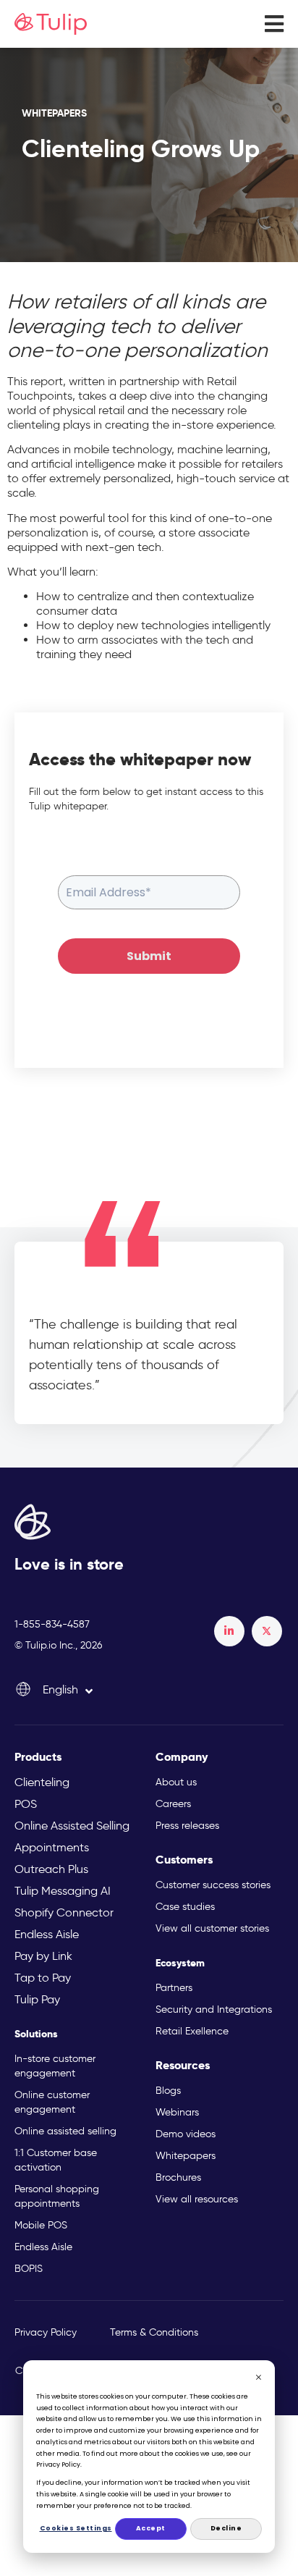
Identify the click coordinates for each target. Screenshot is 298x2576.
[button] (274, 24)
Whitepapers (54, 113)
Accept (151, 2528)
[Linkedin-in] (229, 1631)
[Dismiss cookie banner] (259, 2379)
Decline (226, 2528)
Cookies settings (76, 2528)
